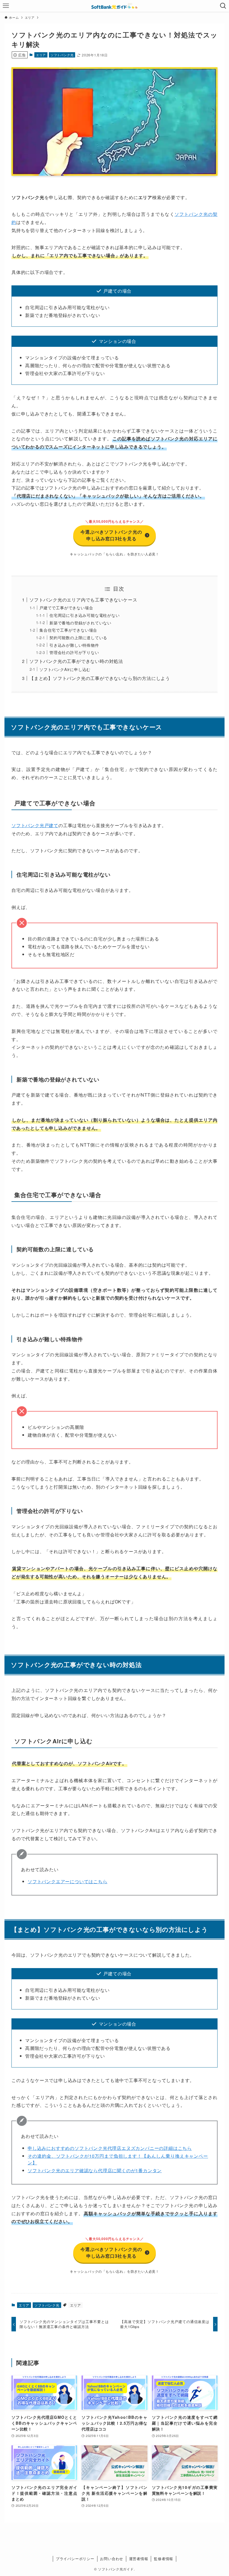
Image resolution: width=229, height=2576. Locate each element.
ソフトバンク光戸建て (35, 825)
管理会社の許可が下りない (74, 652)
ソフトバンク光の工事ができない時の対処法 (76, 661)
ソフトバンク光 (62, 55)
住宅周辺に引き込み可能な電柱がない (85, 615)
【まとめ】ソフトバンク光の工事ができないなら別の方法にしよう (100, 678)
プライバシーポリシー (75, 2559)
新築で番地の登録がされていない (80, 623)
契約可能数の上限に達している (78, 637)
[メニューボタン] (6, 6)
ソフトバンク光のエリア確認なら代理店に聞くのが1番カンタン (95, 2170)
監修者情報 (164, 2559)
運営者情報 (139, 2559)
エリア (41, 55)
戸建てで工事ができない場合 (66, 607)
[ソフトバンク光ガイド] (115, 6)
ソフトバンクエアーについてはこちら (68, 1881)
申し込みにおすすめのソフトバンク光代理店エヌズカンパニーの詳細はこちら (110, 2148)
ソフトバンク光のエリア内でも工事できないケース (83, 600)
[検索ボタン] (223, 6)
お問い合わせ (112, 2559)
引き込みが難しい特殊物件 (74, 645)
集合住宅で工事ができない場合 (68, 630)
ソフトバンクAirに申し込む (65, 669)
